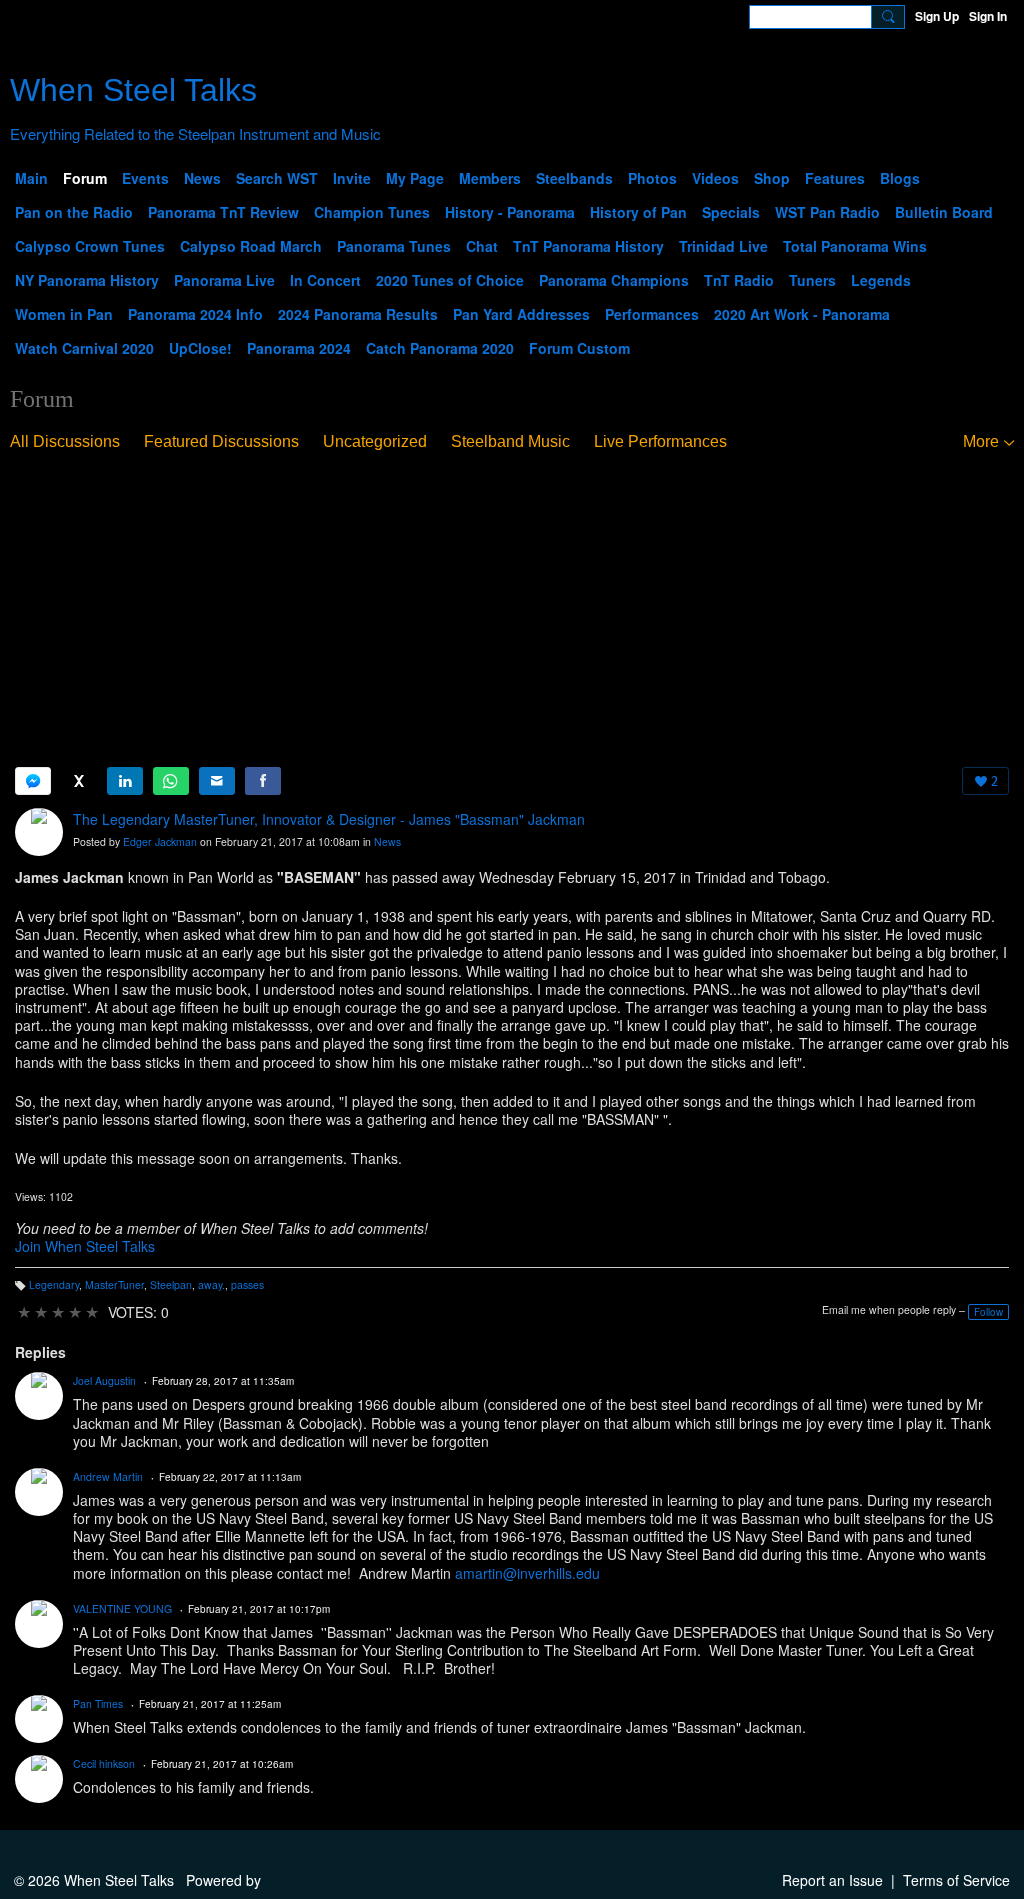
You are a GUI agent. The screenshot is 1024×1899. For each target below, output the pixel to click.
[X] (79, 781)
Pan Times (98, 1703)
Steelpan (171, 1284)
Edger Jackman (160, 841)
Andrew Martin (108, 1476)
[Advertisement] (512, 610)
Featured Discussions (221, 441)
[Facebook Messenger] (33, 781)
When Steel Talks (133, 90)
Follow (988, 1312)
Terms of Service (956, 1880)
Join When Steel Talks (85, 1246)
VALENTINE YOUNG (122, 1608)
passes (247, 1284)
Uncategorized (375, 441)
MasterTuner (114, 1284)
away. (211, 1284)
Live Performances (660, 441)
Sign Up (937, 16)
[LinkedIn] (125, 781)
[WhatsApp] (171, 781)
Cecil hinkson (104, 1763)
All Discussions (65, 441)
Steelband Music (510, 441)
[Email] (217, 781)
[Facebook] (263, 781)
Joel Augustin (104, 1380)
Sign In (988, 16)
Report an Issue (832, 1880)
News (387, 841)
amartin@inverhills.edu (527, 1573)
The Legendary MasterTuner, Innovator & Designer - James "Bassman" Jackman (329, 819)
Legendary (54, 1284)
